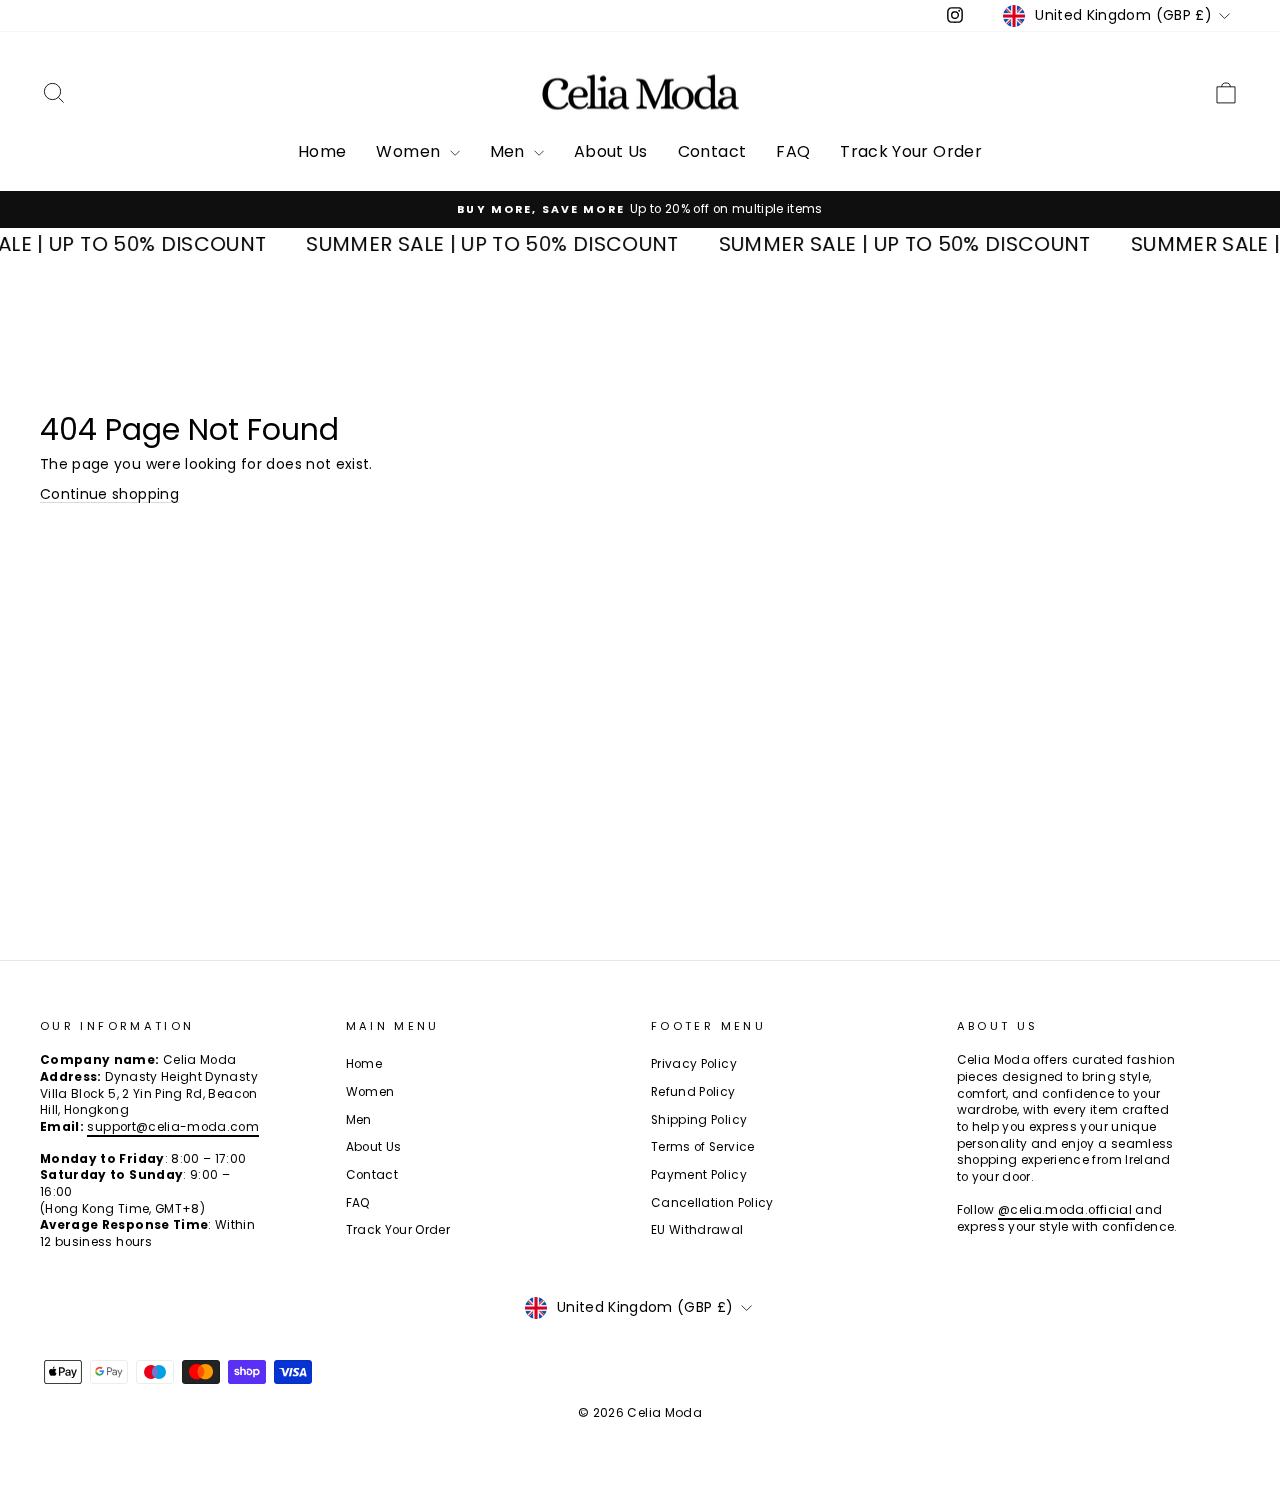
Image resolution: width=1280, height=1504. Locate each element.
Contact (712, 151)
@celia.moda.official (1066, 1210)
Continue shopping (109, 494)
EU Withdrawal (697, 1230)
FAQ (793, 151)
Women (410, 151)
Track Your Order (911, 151)
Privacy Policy (694, 1064)
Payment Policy (699, 1175)
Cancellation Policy (712, 1203)
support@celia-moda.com (173, 1127)
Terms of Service (703, 1147)
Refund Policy (693, 1092)
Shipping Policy (699, 1120)
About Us (611, 151)
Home (322, 151)
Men (509, 151)
